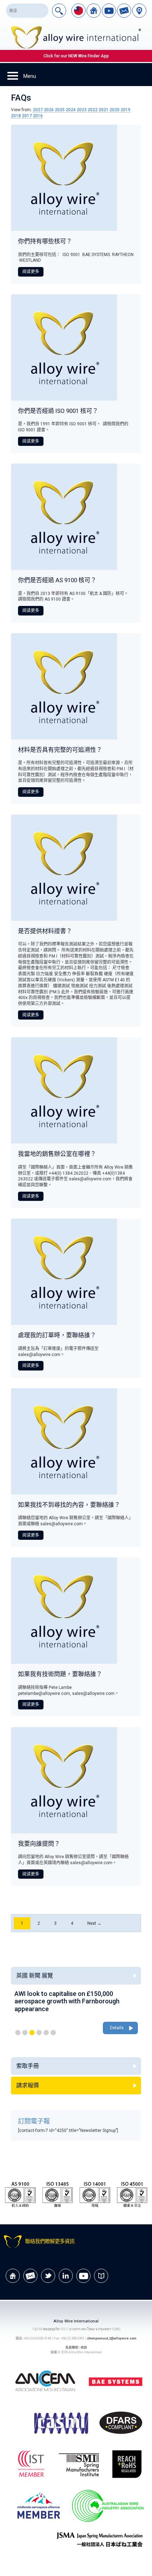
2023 (82, 110)
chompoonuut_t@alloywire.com (112, 2338)
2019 (125, 110)
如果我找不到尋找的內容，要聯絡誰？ (69, 1505)
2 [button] (25, 2033)
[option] (76, 2013)
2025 (60, 110)
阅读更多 (31, 272)
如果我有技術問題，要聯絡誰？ (60, 1674)
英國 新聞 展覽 (35, 1976)
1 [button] (18, 2033)
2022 (93, 110)
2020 (115, 110)
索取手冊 (28, 2066)
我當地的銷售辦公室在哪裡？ (57, 1154)
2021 (104, 110)
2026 (49, 110)
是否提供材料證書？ (45, 931)
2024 (71, 110)
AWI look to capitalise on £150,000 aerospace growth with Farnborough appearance (67, 2001)
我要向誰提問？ (39, 1844)
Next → (94, 1923)
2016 (38, 116)
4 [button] (39, 2033)
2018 (16, 116)
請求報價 (28, 2085)
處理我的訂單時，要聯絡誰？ (57, 1335)
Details (117, 2028)
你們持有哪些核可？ (45, 241)
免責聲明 (72, 2347)
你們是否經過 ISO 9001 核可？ (58, 411)
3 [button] (32, 2033)
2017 (27, 116)
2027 (38, 110)
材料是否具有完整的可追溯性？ (60, 750)
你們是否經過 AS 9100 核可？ (57, 580)
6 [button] (53, 2033)
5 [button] (46, 2033)
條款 (84, 2347)
